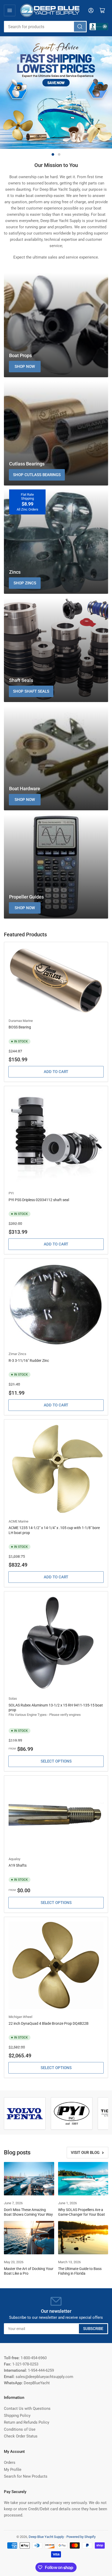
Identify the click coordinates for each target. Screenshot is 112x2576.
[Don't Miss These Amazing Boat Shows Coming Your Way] (29, 2179)
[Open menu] (10, 10)
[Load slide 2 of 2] (59, 154)
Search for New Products (26, 2476)
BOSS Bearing (20, 1027)
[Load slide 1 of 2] (53, 154)
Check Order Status (21, 2436)
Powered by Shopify (81, 2537)
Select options (56, 1761)
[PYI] (72, 2113)
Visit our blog (85, 2153)
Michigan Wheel (20, 2017)
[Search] (80, 27)
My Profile (13, 2470)
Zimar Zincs (17, 1354)
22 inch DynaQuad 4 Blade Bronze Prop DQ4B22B (49, 2023)
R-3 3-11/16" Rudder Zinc (29, 1361)
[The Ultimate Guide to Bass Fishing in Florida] (83, 2238)
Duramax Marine (21, 1021)
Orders (10, 2463)
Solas (13, 1699)
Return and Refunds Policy (27, 2422)
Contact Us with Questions (27, 2409)
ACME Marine (18, 1521)
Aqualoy (14, 1859)
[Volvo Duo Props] (25, 2114)
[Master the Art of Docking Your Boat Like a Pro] (29, 2238)
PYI (11, 1193)
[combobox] (45, 27)
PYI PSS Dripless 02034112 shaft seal (39, 1200)
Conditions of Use (20, 2429)
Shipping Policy (17, 2416)
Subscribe (93, 2329)
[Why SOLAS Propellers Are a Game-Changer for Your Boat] (83, 2179)
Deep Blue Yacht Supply (46, 2537)
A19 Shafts (18, 1865)
